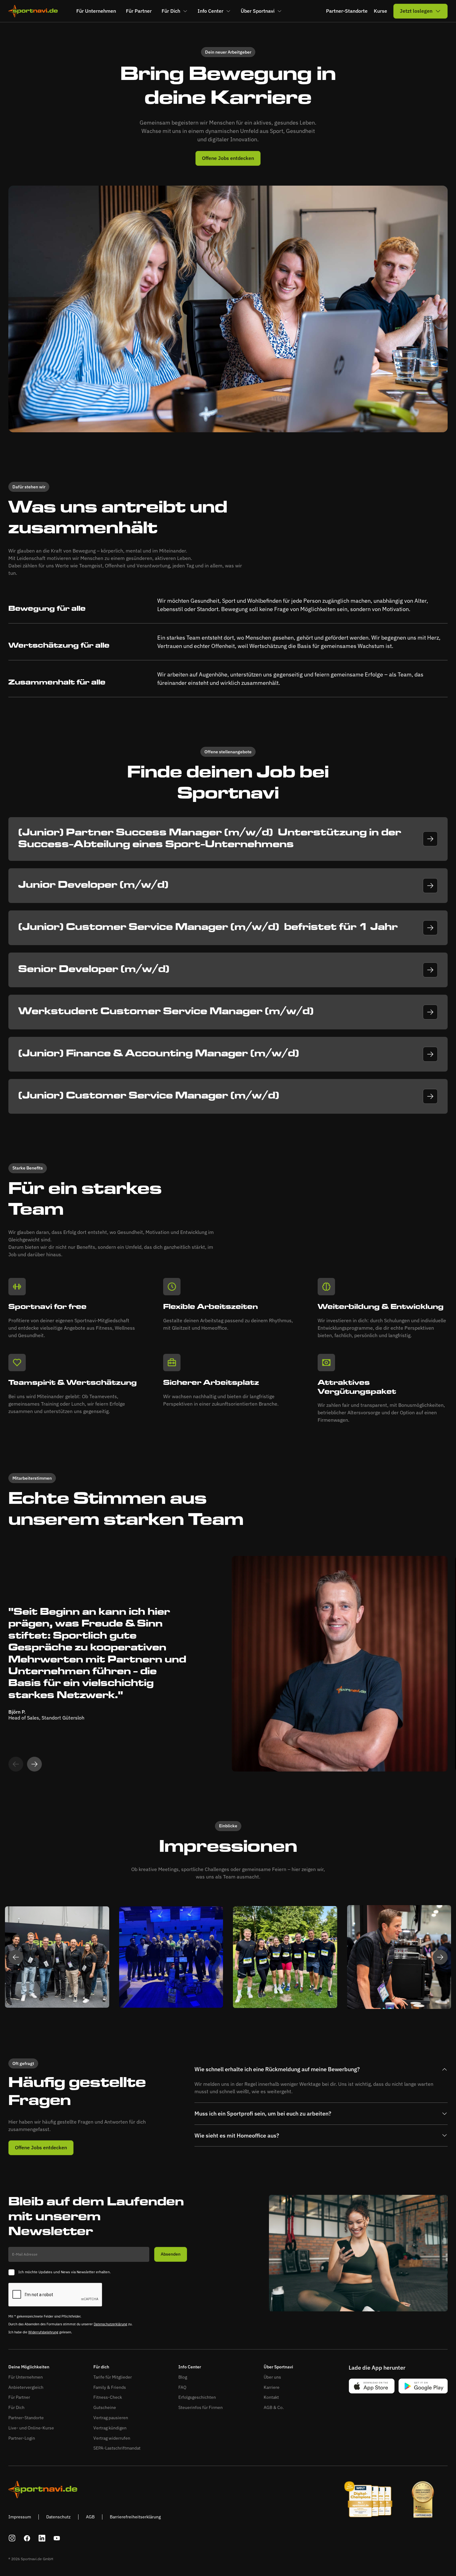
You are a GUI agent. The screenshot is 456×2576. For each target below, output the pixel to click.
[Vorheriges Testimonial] (16, 1957)
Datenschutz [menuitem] (58, 2517)
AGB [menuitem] (90, 2517)
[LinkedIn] (42, 2538)
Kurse (380, 11)
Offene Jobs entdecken (228, 158)
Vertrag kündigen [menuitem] (110, 2428)
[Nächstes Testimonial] (34, 1764)
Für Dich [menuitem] (171, 11)
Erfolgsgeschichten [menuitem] (197, 2397)
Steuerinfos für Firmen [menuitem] (201, 2407)
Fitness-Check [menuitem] (108, 2397)
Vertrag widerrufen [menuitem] (112, 2438)
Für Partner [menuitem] (139, 11)
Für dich (101, 2367)
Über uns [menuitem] (272, 2377)
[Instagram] (12, 2538)
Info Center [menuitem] (210, 11)
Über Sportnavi (278, 2367)
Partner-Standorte (347, 11)
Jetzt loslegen (416, 11)
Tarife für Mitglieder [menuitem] (113, 2377)
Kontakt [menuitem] (271, 2397)
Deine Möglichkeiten (29, 2367)
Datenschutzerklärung (110, 2324)
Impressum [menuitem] (20, 2517)
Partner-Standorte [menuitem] (26, 2418)
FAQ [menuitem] (182, 2387)
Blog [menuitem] (183, 2377)
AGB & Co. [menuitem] (274, 2407)
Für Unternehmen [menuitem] (96, 11)
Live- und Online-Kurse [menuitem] (31, 2428)
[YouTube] (57, 2538)
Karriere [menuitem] (272, 2387)
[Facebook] (27, 2538)
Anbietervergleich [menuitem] (26, 2387)
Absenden (171, 2254)
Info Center (190, 2367)
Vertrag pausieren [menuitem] (111, 2418)
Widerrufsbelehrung (43, 2332)
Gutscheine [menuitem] (105, 2407)
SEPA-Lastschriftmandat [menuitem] (117, 2448)
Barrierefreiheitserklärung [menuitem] (135, 2517)
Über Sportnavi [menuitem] (258, 11)
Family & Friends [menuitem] (110, 2387)
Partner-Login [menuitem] (22, 2438)
